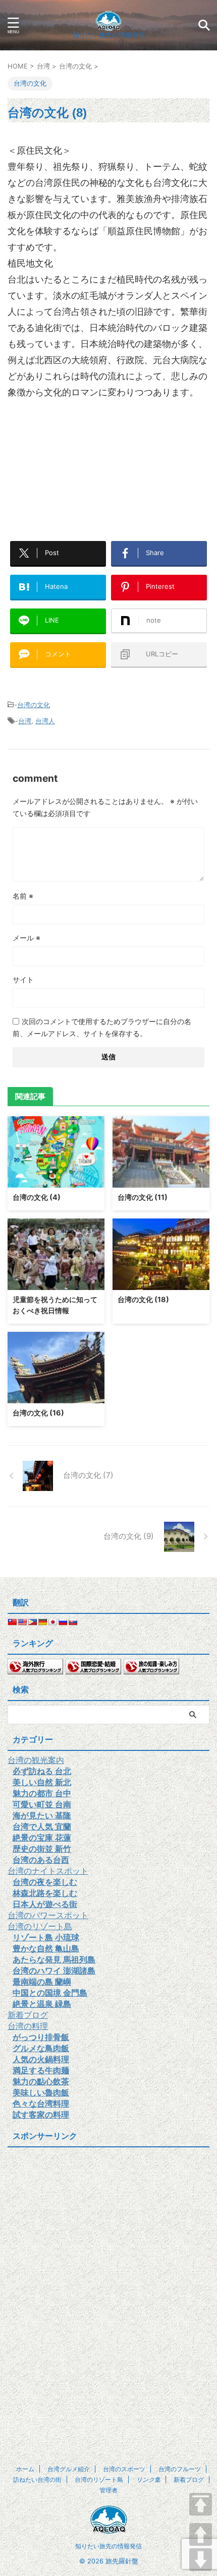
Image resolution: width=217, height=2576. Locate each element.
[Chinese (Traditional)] (12, 1622)
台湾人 (45, 721)
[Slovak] (73, 1622)
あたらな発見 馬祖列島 (54, 1959)
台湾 (25, 721)
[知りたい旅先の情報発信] (108, 22)
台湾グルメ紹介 (69, 2469)
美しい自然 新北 (42, 1782)
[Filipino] (32, 1622)
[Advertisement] (108, 436)
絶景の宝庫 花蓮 (42, 1838)
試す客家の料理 (41, 2115)
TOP (201, 2504)
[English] (22, 1622)
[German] (42, 1622)
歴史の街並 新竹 (42, 1849)
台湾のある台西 (41, 1860)
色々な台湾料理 (41, 2104)
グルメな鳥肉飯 (41, 2048)
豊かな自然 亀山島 (46, 1948)
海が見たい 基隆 (42, 1815)
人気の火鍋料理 (41, 2059)
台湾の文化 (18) (143, 1299)
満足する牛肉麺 (41, 2070)
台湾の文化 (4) (37, 1197)
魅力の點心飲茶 (41, 2081)
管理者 (108, 2490)
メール (26, 938)
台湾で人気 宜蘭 (42, 1826)
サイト (23, 979)
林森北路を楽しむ (45, 1893)
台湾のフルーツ (180, 2469)
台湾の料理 (28, 2026)
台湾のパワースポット (48, 1915)
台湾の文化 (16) (38, 1413)
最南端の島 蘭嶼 (42, 1982)
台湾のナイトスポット (48, 1871)
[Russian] (63, 1622)
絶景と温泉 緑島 (42, 2004)
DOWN (201, 2560)
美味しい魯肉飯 (41, 2092)
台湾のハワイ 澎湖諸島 (54, 1971)
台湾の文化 (34, 705)
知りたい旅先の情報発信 (108, 2546)
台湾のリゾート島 (40, 1926)
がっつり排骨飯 (41, 2037)
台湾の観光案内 (36, 1760)
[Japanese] (52, 1622)
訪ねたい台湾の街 (37, 2480)
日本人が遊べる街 (45, 1904)
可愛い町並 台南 (42, 1804)
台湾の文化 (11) (143, 1197)
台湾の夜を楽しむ (45, 1882)
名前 (23, 896)
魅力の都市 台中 (42, 1793)
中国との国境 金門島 (50, 1993)
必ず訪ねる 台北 (42, 1771)
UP (201, 2534)
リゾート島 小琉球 (46, 1937)
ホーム (25, 2469)
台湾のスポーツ (124, 2469)
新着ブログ (28, 2015)
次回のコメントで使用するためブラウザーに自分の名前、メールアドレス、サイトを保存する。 (102, 1027)
